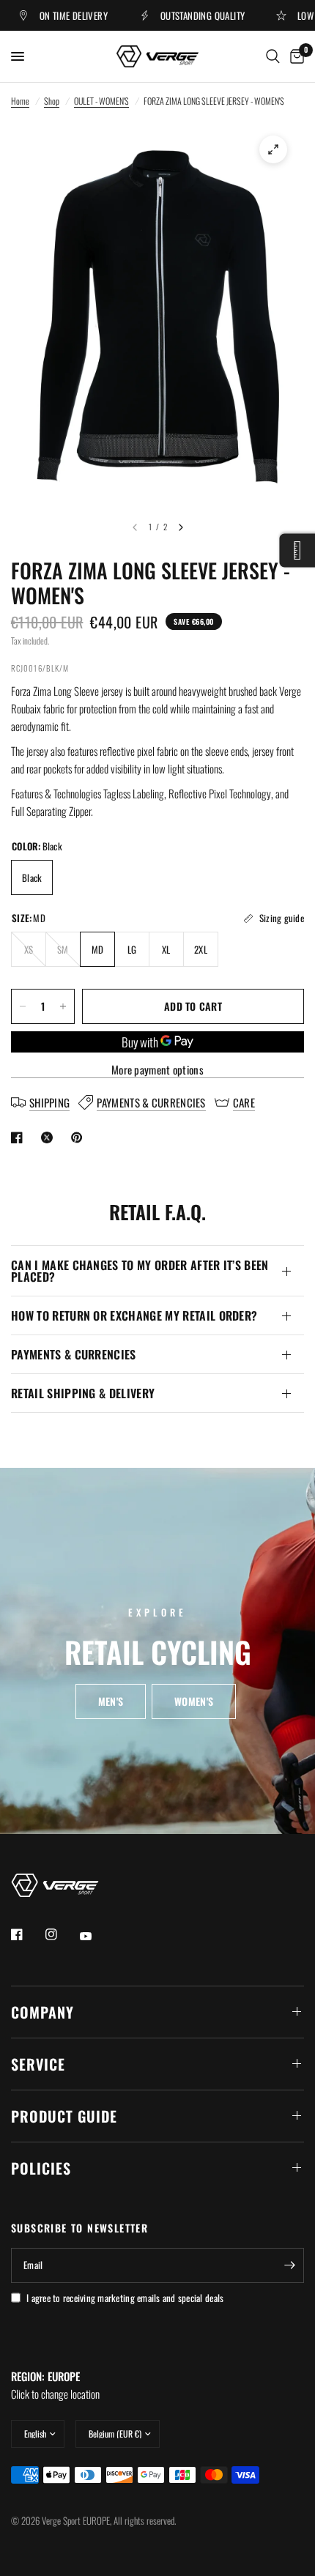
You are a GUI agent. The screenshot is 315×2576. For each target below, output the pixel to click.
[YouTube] (96, 1937)
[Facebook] (27, 1934)
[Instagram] (62, 1934)
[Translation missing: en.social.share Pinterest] (80, 1137)
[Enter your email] (289, 2265)
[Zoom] (273, 149)
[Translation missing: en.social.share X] (50, 1137)
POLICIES (41, 2168)
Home (20, 101)
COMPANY (42, 2012)
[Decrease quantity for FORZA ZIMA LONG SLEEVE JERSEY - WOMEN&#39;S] (23, 1006)
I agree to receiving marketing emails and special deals (125, 2298)
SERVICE (38, 2064)
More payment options (157, 1070)
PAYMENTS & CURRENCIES (74, 1354)
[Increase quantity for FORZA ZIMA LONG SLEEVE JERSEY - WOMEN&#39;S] (63, 1006)
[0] (294, 56)
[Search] (273, 56)
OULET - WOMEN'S (101, 101)
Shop (52, 101)
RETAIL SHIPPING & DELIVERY (83, 1393)
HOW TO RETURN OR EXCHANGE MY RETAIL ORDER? (134, 1315)
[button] (111, 1702)
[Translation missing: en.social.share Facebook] (20, 1137)
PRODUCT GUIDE (64, 2116)
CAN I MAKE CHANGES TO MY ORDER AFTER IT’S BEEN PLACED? (140, 1271)
